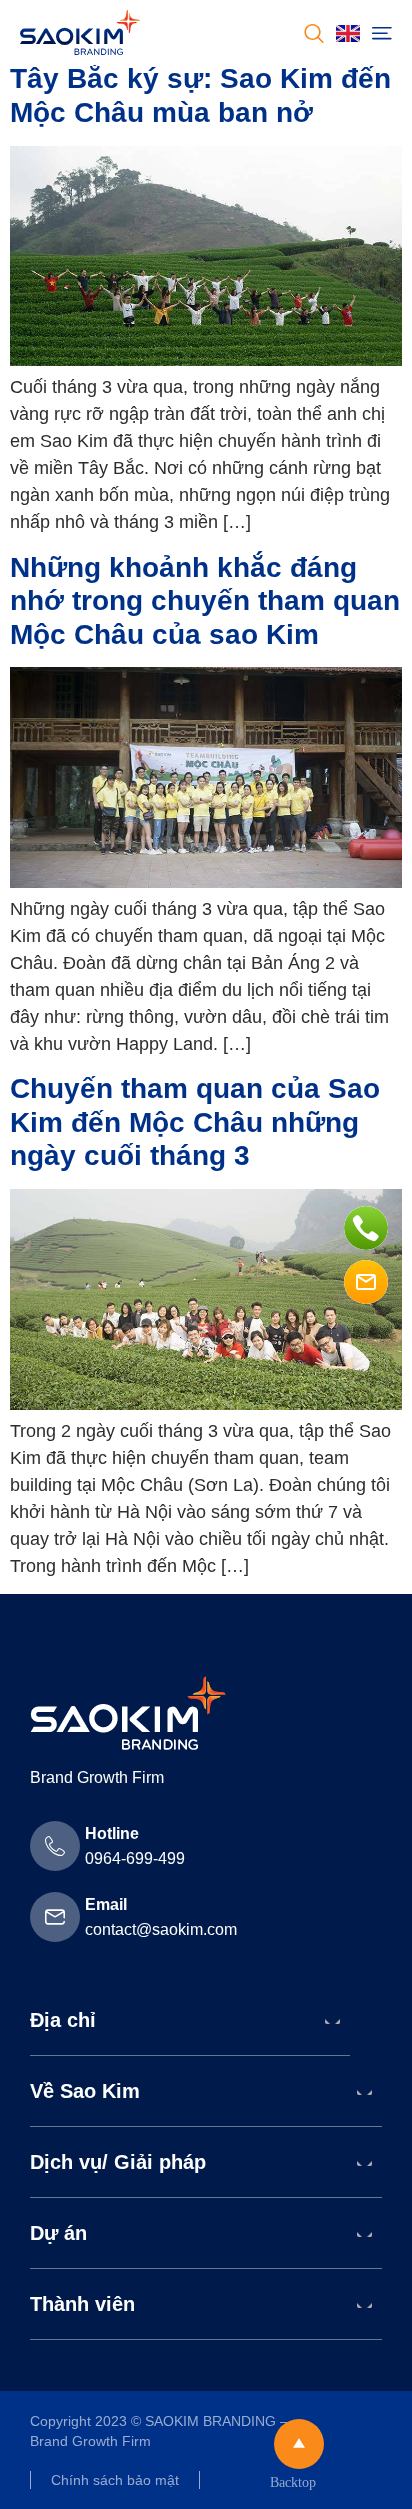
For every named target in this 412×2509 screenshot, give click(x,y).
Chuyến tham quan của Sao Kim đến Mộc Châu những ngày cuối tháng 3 (195, 1122)
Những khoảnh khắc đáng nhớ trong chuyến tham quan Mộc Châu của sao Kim (205, 601)
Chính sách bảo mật (115, 2480)
